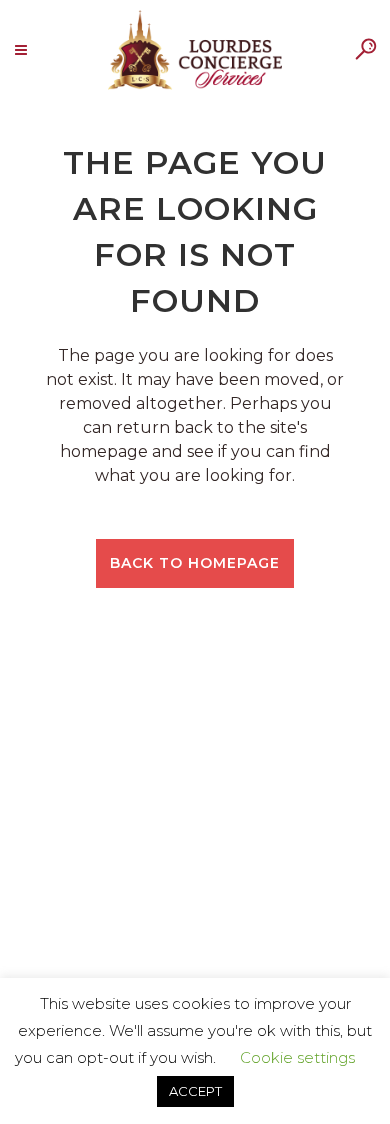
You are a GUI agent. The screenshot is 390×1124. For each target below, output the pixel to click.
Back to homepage (195, 563)
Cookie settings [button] (297, 1057)
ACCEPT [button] (195, 1091)
